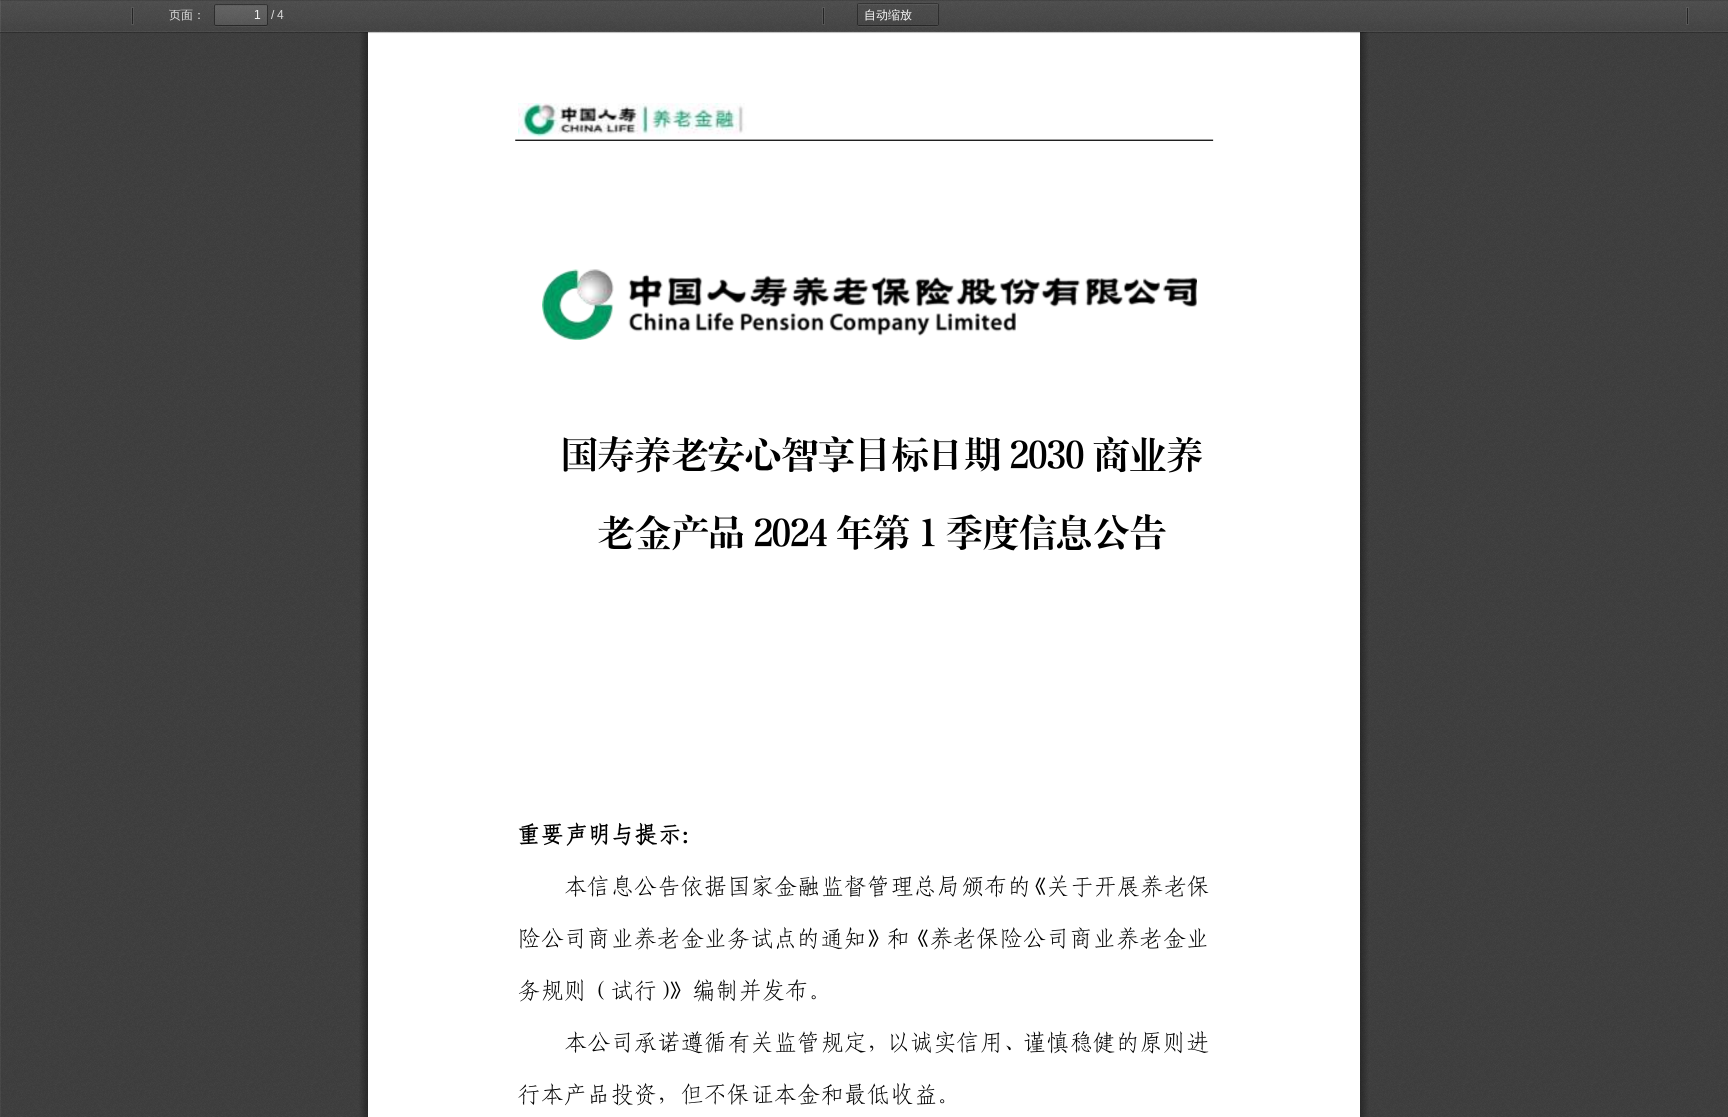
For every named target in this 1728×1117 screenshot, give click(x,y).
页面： (187, 15)
